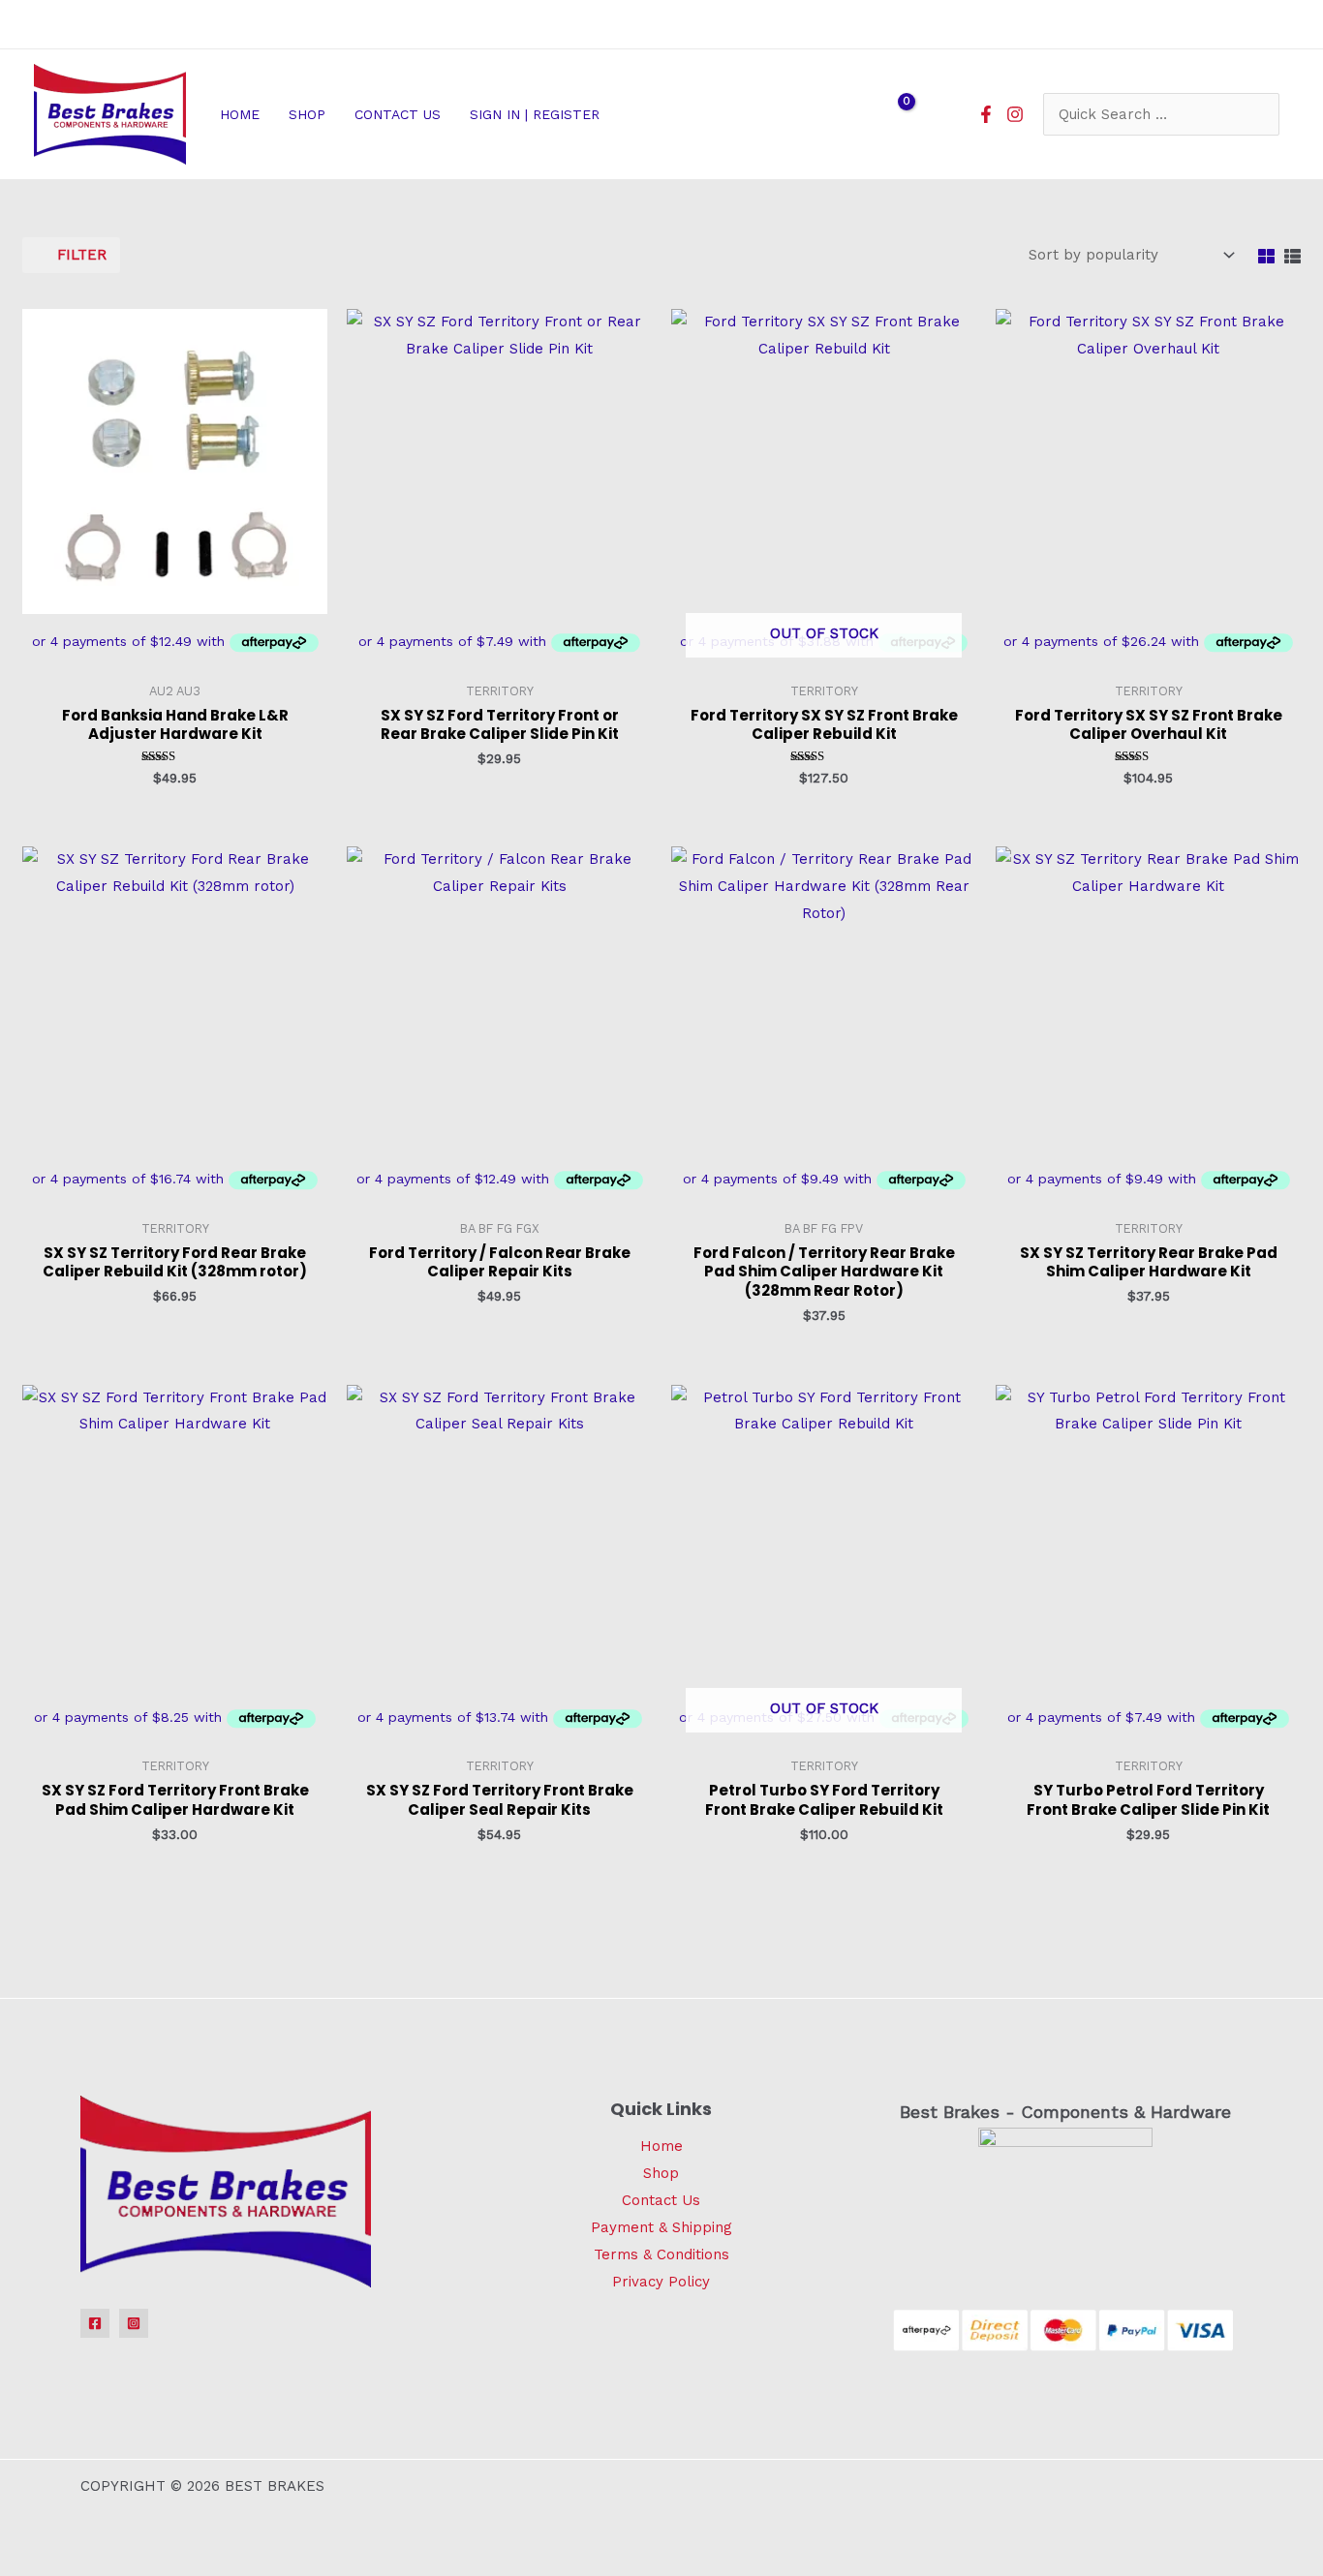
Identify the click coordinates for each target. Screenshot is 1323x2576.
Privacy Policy (661, 2282)
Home (661, 2146)
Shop (661, 2173)
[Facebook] (986, 114)
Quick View (175, 656)
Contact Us (661, 2200)
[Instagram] (1015, 114)
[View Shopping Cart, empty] (894, 114)
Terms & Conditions (661, 2254)
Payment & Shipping (661, 2227)
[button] (608, 114)
